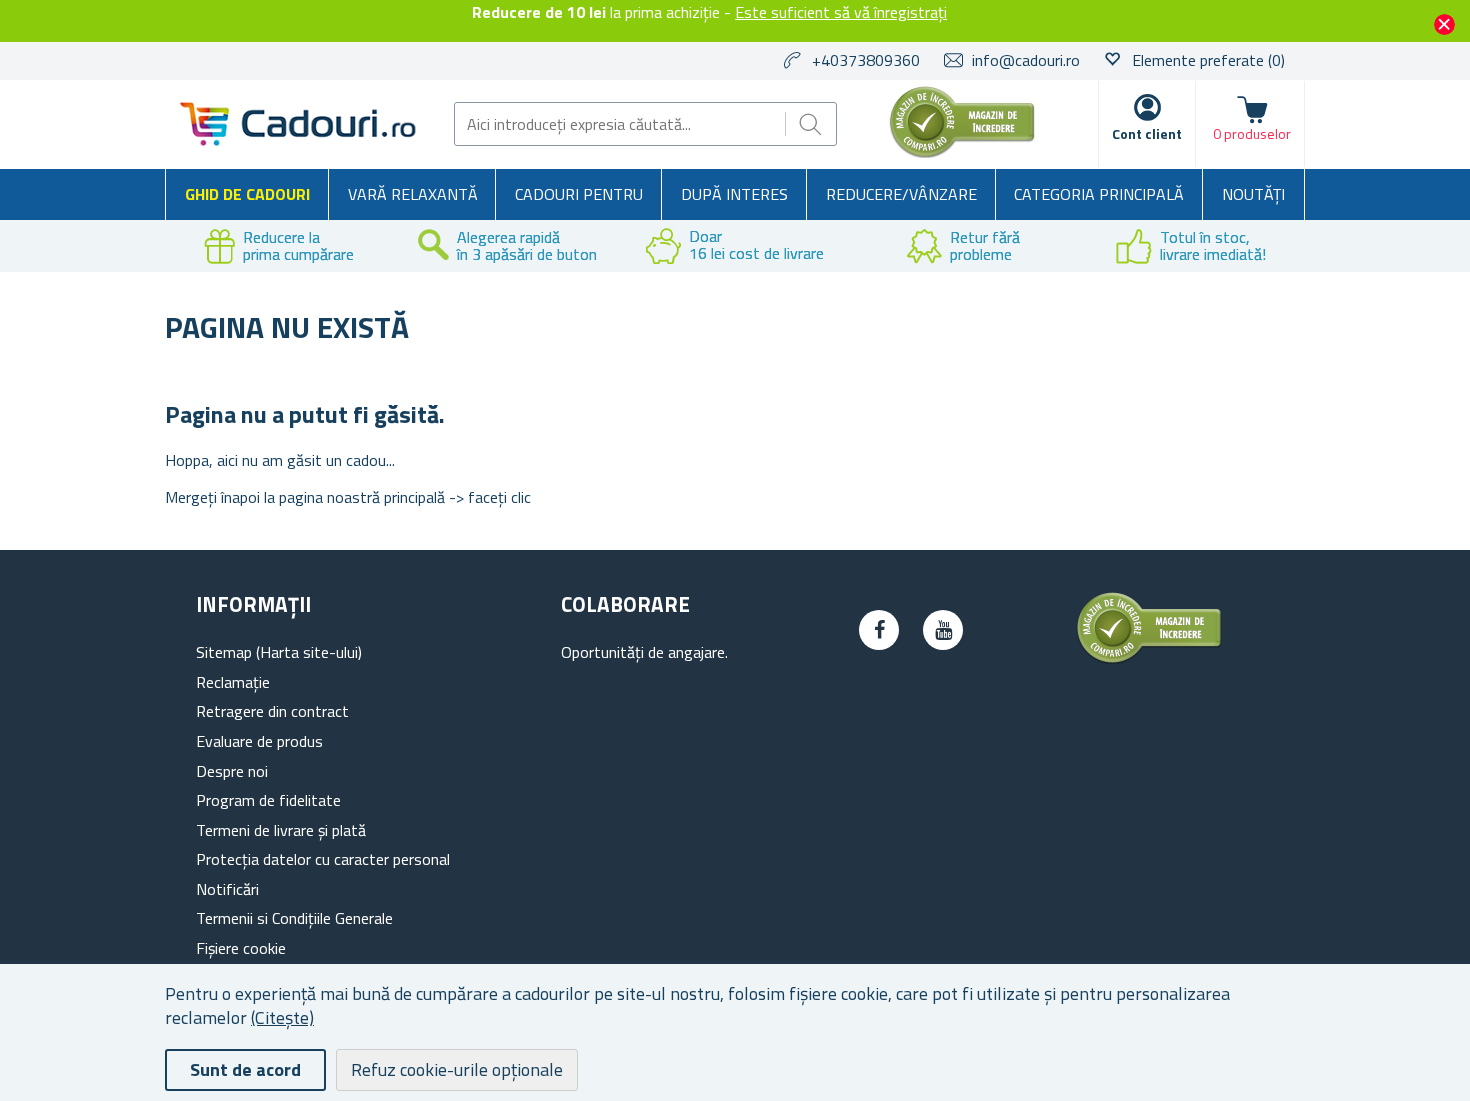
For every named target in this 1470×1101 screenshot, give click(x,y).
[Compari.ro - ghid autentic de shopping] (962, 152)
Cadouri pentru (579, 194)
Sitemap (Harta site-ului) (279, 652)
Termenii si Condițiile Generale (294, 918)
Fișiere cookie (241, 948)
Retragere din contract (272, 711)
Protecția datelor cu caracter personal (323, 859)
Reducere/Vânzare (901, 194)
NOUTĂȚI (1253, 194)
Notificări (227, 889)
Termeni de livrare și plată (281, 830)
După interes (734, 194)
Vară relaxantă (413, 194)
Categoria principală (1099, 194)
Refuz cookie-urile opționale (457, 1069)
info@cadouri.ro (1026, 60)
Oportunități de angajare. (644, 652)
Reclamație (233, 682)
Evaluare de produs (259, 741)
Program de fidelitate (268, 800)
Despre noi (232, 771)
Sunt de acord (245, 1069)
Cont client (1147, 133)
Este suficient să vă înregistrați (841, 12)
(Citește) (282, 1017)
